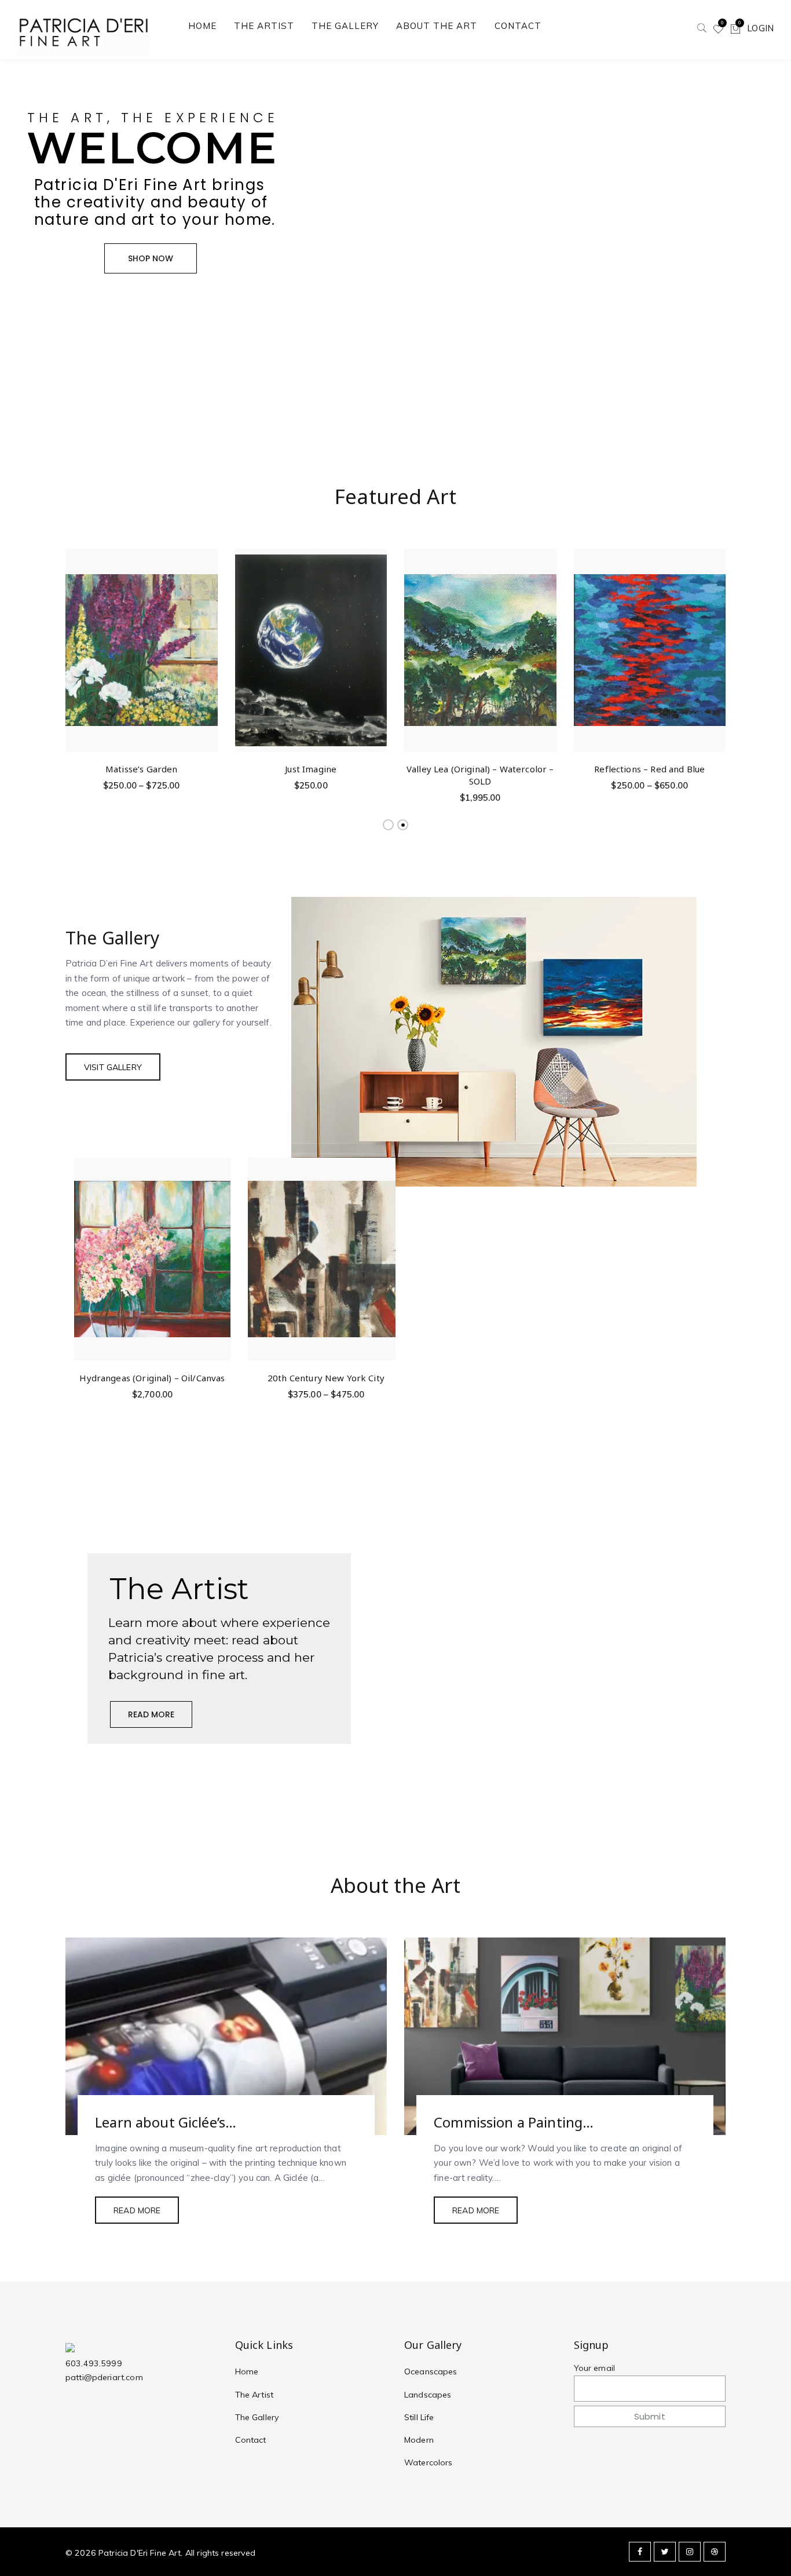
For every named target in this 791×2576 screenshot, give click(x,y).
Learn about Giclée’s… (166, 2122)
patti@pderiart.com (104, 2377)
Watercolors (429, 2462)
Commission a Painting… (514, 2122)
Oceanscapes (431, 2371)
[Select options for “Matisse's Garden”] (207, 638)
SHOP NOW (151, 258)
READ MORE (151, 1714)
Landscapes (428, 2395)
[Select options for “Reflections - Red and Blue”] (715, 638)
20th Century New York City (326, 1378)
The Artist (254, 2395)
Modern (419, 2440)
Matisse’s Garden (141, 769)
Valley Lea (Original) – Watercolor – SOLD (480, 775)
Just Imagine (311, 769)
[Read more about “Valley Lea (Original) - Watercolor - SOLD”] (546, 638)
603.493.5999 (94, 2363)
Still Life (419, 2417)
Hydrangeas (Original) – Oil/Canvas (152, 1378)
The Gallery (257, 2417)
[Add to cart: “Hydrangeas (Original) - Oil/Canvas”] (220, 1247)
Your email (595, 2368)
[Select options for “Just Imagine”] (376, 638)
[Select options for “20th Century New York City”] (393, 1247)
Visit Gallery (113, 1067)
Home (247, 2371)
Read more (137, 2210)
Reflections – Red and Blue (649, 769)
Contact (251, 2440)
